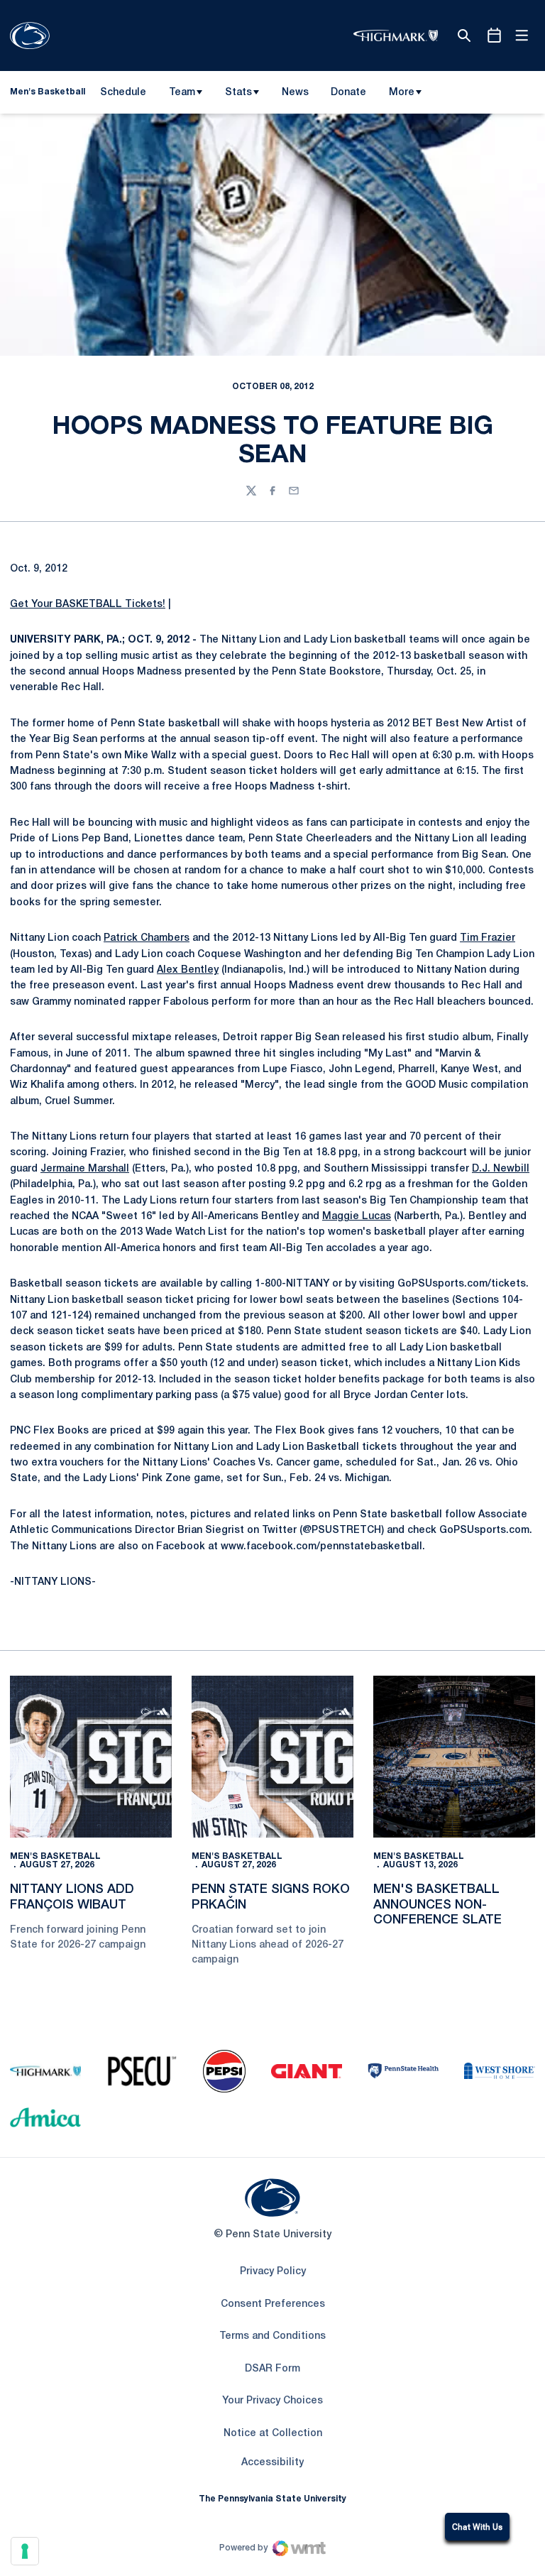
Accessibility (272, 2462)
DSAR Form (272, 2369)
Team (182, 93)
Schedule (123, 93)
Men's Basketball (55, 1856)
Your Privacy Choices (272, 2401)
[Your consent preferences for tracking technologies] (25, 2551)
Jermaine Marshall (85, 1169)
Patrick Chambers (147, 938)
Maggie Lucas (357, 1217)
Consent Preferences (273, 2304)
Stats (238, 93)
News (295, 93)
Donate (348, 95)
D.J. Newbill (501, 1169)
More (402, 93)
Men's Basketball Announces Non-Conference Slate (437, 1905)
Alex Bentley (188, 970)
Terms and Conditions (272, 2336)
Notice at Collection (273, 2434)
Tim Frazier (488, 938)
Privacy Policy (273, 2272)
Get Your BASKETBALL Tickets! (88, 605)
